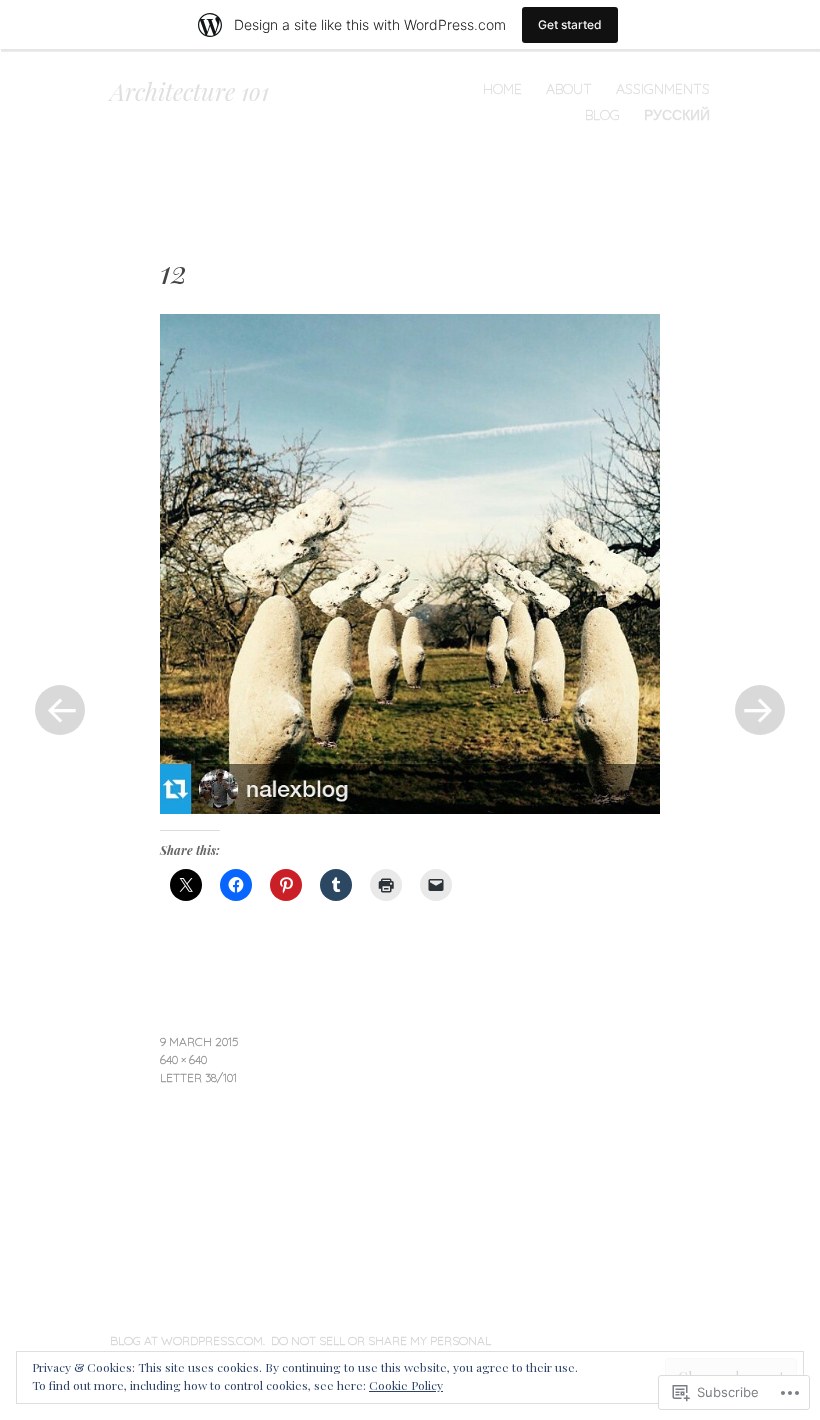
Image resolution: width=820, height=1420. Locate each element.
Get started (570, 24)
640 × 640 (183, 1059)
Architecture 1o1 (189, 91)
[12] (410, 807)
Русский (677, 115)
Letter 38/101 (198, 1077)
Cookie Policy (406, 1385)
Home (502, 89)
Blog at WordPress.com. (187, 1340)
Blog (602, 115)
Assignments (663, 89)
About (569, 89)
